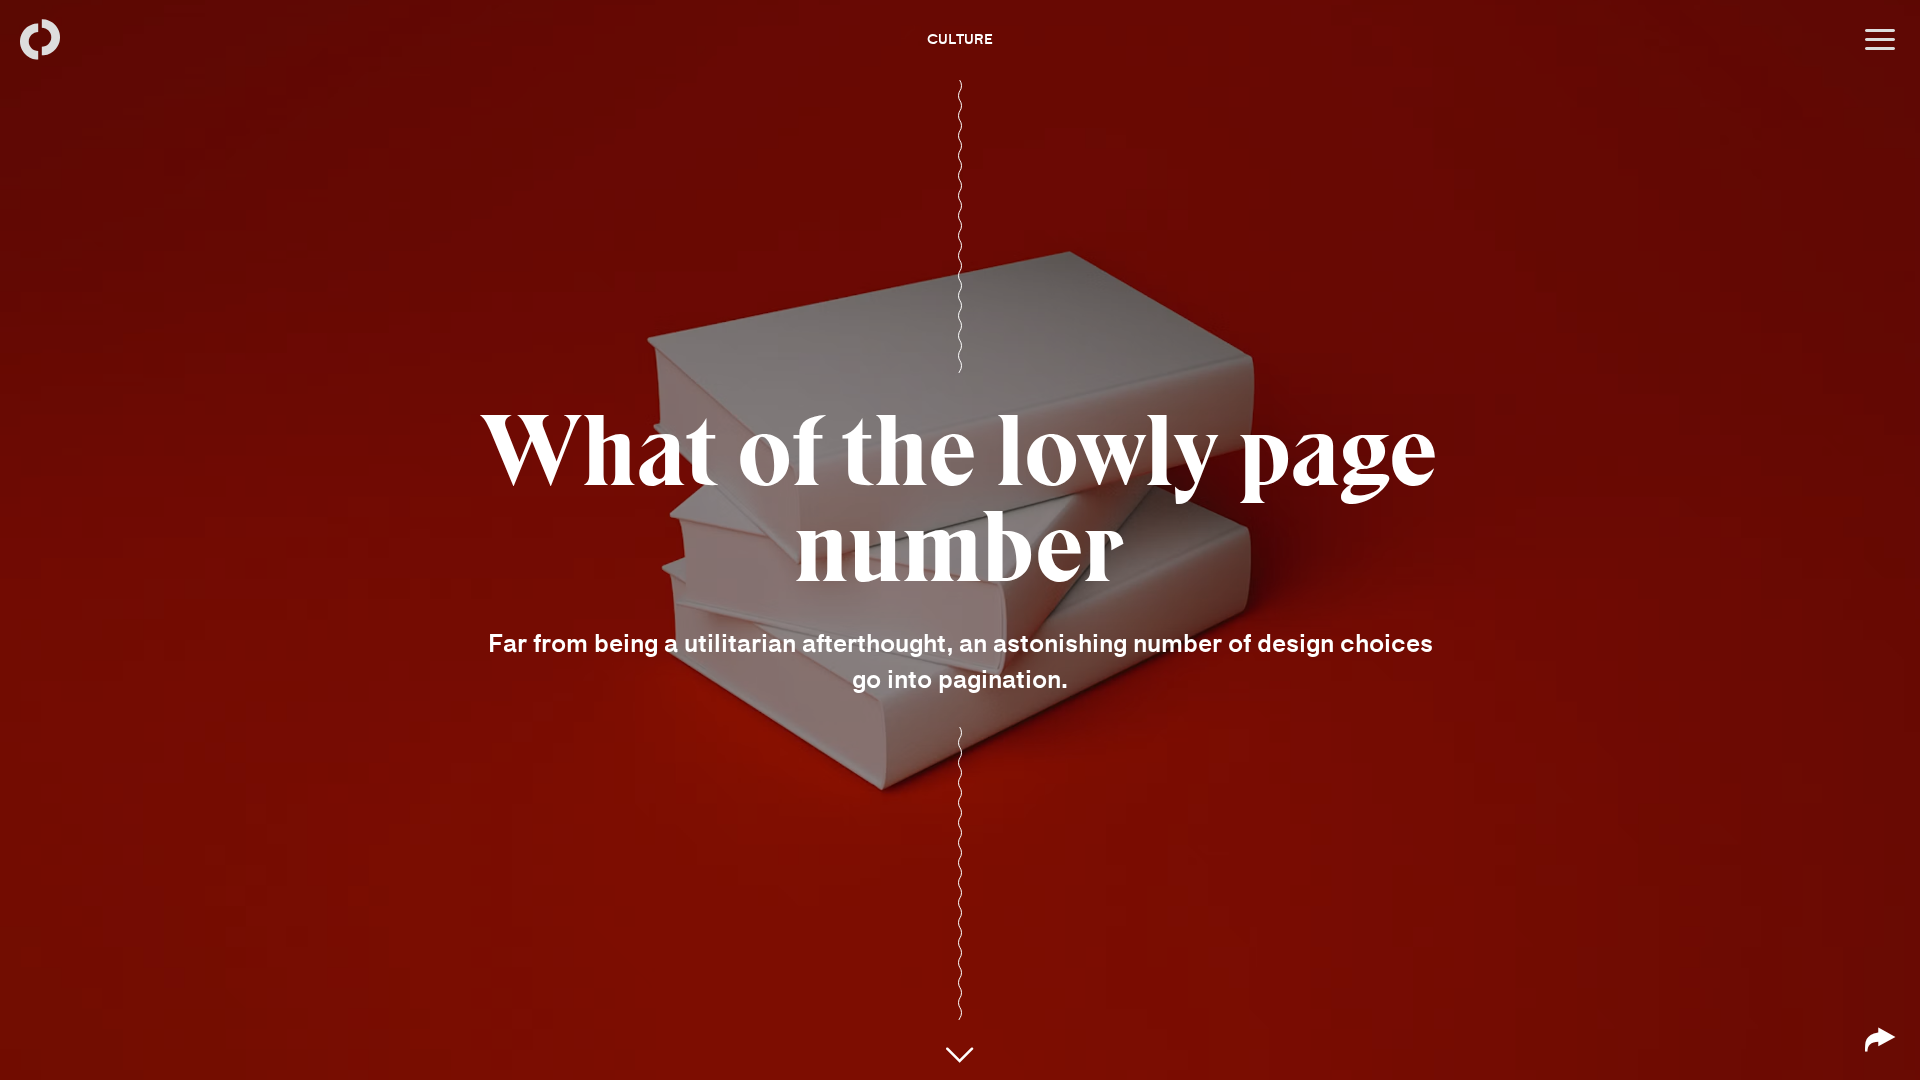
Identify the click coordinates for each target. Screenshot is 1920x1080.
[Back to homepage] (40, 40)
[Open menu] (1880, 40)
